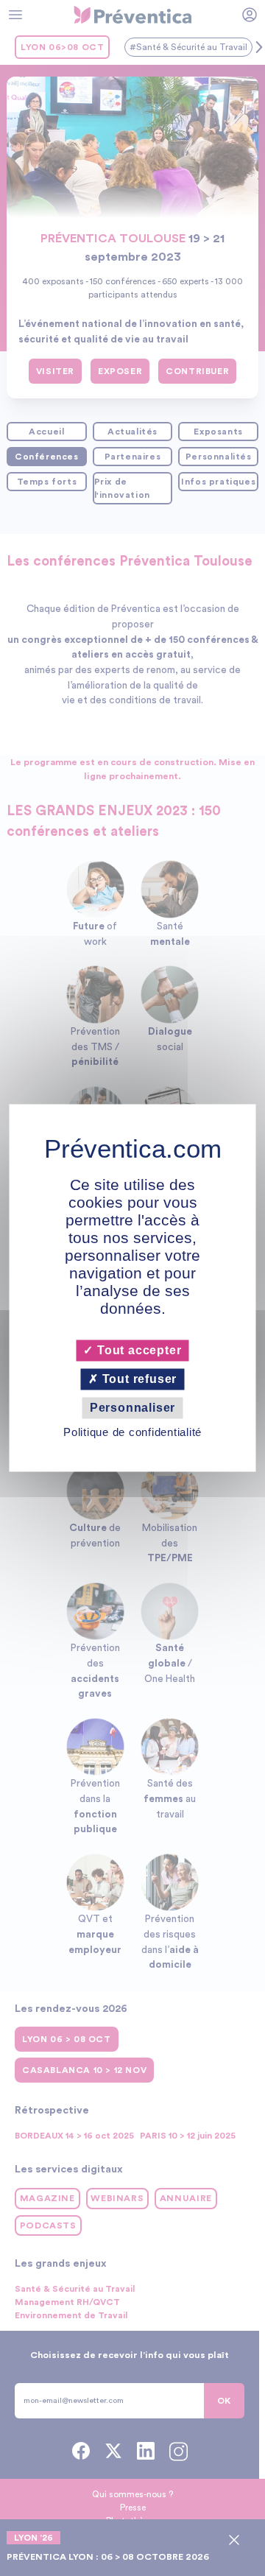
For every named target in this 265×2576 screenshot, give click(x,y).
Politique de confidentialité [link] (132, 1433)
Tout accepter (137, 1350)
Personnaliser (132, 1408)
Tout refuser (138, 1379)
